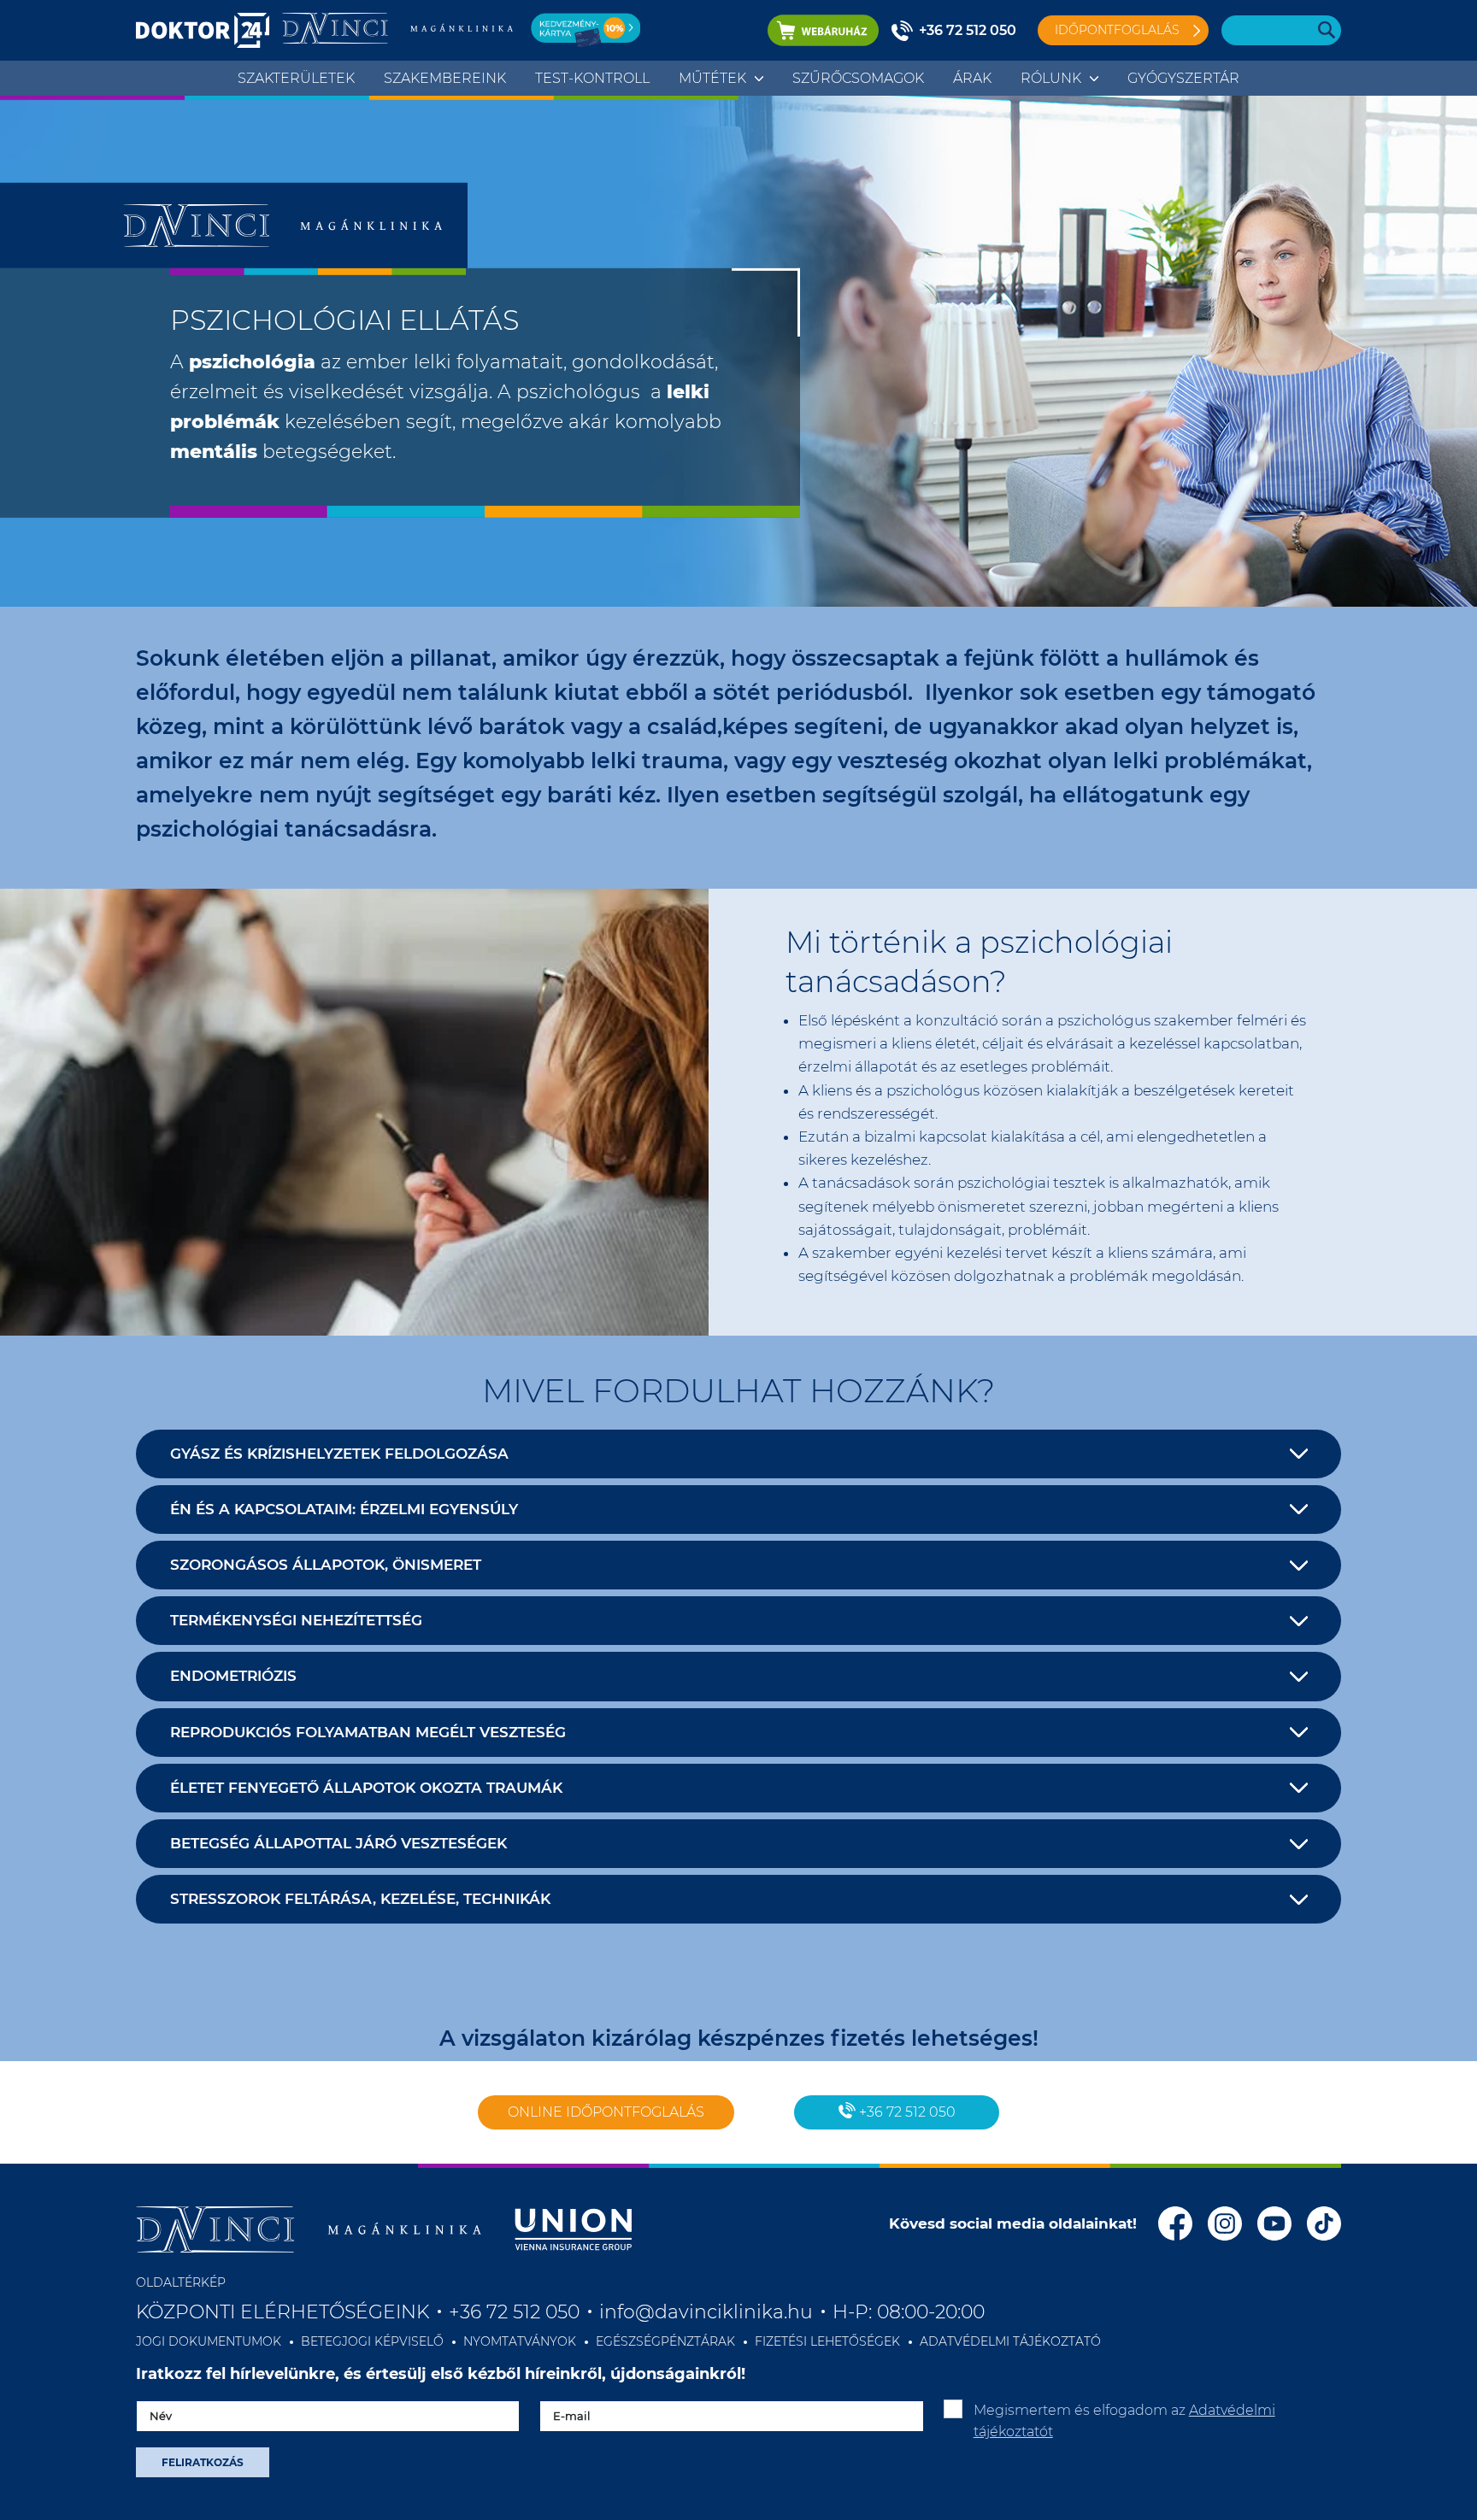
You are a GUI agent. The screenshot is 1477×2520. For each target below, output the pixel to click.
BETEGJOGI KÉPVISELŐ (372, 2341)
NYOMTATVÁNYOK (520, 2341)
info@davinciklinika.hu (706, 2312)
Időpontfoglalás (1117, 30)
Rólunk (1051, 78)
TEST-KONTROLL (592, 78)
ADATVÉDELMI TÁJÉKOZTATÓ (1010, 2341)
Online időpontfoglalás (606, 2112)
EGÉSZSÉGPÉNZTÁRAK (665, 2341)
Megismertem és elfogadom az (1124, 2421)
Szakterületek (296, 78)
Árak (972, 78)
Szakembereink (445, 78)
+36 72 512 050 (968, 30)
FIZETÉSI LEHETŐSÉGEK (827, 2341)
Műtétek (712, 78)
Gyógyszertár (1183, 78)
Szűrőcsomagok (858, 78)
